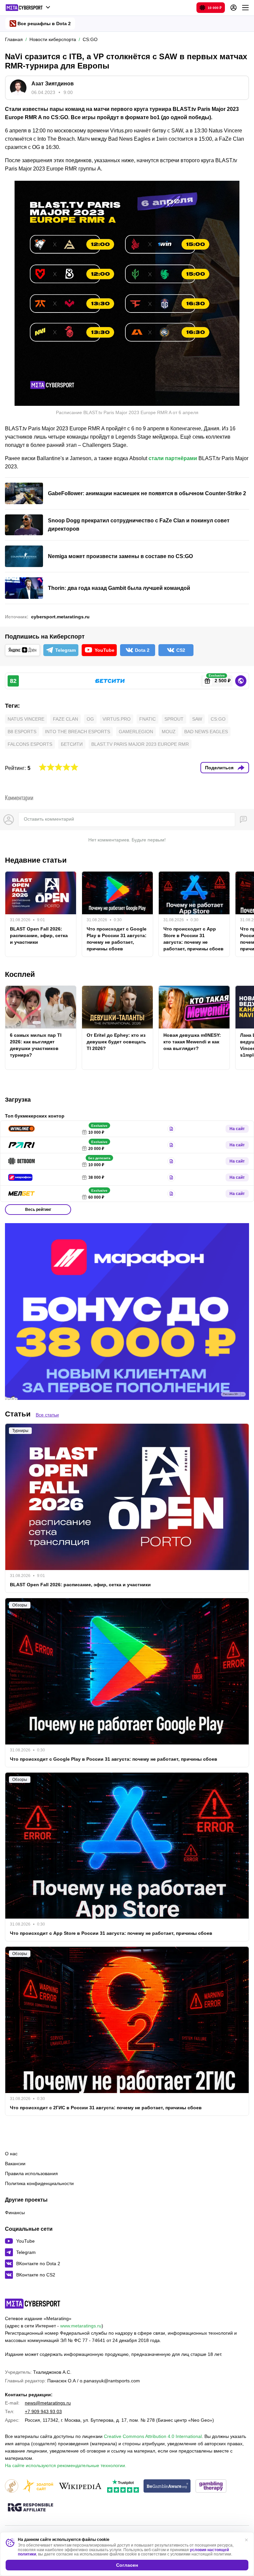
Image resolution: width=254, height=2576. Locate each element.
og (90, 719)
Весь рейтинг (38, 1210)
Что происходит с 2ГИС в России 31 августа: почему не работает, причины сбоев (106, 2108)
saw (197, 719)
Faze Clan (65, 719)
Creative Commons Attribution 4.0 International (153, 2436)
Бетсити (72, 744)
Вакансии (15, 2164)
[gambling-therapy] (211, 2486)
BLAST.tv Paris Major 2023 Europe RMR (140, 744)
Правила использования (31, 2173)
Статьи (18, 1414)
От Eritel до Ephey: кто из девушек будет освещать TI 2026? (116, 1042)
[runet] (12, 2486)
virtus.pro (117, 719)
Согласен (127, 2565)
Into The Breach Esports (78, 732)
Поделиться (219, 768)
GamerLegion (136, 732)
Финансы (15, 2213)
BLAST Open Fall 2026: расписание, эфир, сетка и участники (39, 935)
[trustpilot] (123, 2486)
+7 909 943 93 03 (43, 2411)
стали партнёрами (173, 458)
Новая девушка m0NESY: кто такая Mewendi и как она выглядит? (192, 1042)
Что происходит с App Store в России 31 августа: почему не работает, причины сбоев (193, 939)
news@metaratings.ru (48, 2403)
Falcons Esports (30, 744)
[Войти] (233, 8)
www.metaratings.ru (81, 2326)
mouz (169, 732)
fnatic (148, 719)
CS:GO (218, 719)
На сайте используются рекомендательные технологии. (66, 2465)
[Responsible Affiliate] (30, 2508)
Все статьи (47, 1415)
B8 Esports (22, 732)
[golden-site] (38, 2486)
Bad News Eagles (206, 732)
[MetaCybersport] (33, 2304)
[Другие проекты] (28, 8)
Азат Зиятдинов (53, 84)
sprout (174, 719)
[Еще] (245, 8)
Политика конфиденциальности (39, 2183)
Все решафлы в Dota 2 (44, 24)
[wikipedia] (80, 2486)
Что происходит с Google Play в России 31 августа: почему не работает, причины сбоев (117, 939)
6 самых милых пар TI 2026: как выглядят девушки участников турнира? (36, 1045)
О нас (11, 2154)
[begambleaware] (167, 2486)
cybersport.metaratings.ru (60, 617)
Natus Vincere (26, 719)
